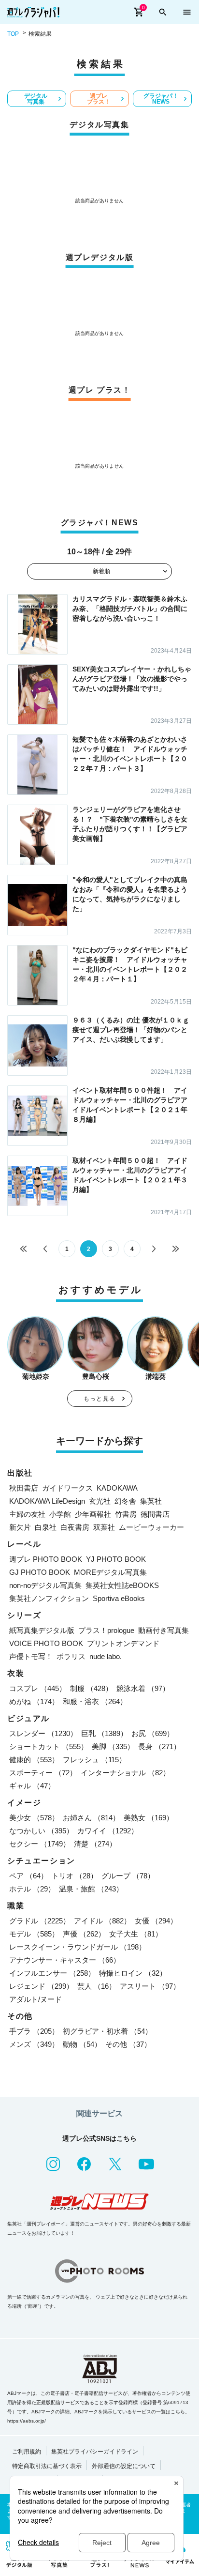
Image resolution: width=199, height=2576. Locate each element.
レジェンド (41, 1986)
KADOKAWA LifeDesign (47, 1501)
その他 (128, 2044)
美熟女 (149, 1818)
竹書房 (126, 1514)
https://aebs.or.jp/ (27, 2421)
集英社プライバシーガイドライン (95, 2452)
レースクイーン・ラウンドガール (78, 1947)
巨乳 (104, 1733)
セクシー (40, 1844)
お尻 (153, 1733)
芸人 (97, 1986)
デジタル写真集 (36, 99)
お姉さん (91, 1818)
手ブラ (34, 2031)
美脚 (113, 1746)
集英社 (151, 1501)
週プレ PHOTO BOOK (46, 1559)
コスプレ (38, 1688)
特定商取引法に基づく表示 (47, 2466)
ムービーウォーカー (151, 1527)
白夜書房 (75, 1527)
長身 (159, 1746)
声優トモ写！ (31, 1656)
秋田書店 (24, 1488)
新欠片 (20, 1527)
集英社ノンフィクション (49, 1598)
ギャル (32, 1786)
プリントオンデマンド (123, 1643)
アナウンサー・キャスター (65, 1960)
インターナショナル (125, 1773)
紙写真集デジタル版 (42, 1630)
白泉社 (46, 1527)
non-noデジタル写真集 (45, 1585)
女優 (156, 1921)
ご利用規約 (27, 2452)
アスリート (150, 1986)
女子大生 (136, 1934)
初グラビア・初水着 (107, 2031)
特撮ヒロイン (133, 1973)
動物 (82, 2044)
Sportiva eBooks (119, 1598)
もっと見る (99, 1399)
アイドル (102, 1921)
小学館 (60, 1514)
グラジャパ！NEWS (161, 99)
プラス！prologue (106, 1630)
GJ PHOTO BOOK (40, 1572)
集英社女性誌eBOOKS (122, 1585)
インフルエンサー (52, 1973)
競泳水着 (143, 1688)
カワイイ (108, 1831)
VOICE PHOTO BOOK (46, 1643)
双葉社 (104, 1527)
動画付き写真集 (163, 1630)
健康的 (34, 1760)
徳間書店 (155, 1514)
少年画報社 (93, 1514)
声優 (84, 1934)
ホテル (32, 1889)
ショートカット (49, 1746)
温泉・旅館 (91, 1889)
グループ (128, 1876)
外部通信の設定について (124, 2466)
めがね (34, 1701)
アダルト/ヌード (36, 1999)
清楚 (95, 1844)
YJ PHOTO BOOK (116, 1559)
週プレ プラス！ (99, 99)
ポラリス (71, 1656)
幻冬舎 (125, 1501)
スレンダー (43, 1733)
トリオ (75, 1876)
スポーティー (43, 1773)
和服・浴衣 (95, 1701)
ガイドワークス (67, 1488)
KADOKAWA (117, 1488)
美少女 (34, 1818)
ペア (28, 1876)
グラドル (40, 1921)
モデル (34, 1934)
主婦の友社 (27, 1514)
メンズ (34, 2044)
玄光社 (100, 1501)
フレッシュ (94, 1760)
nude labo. (106, 1656)
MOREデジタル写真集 (110, 1572)
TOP (13, 34)
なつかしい (41, 1831)
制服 (91, 1688)
